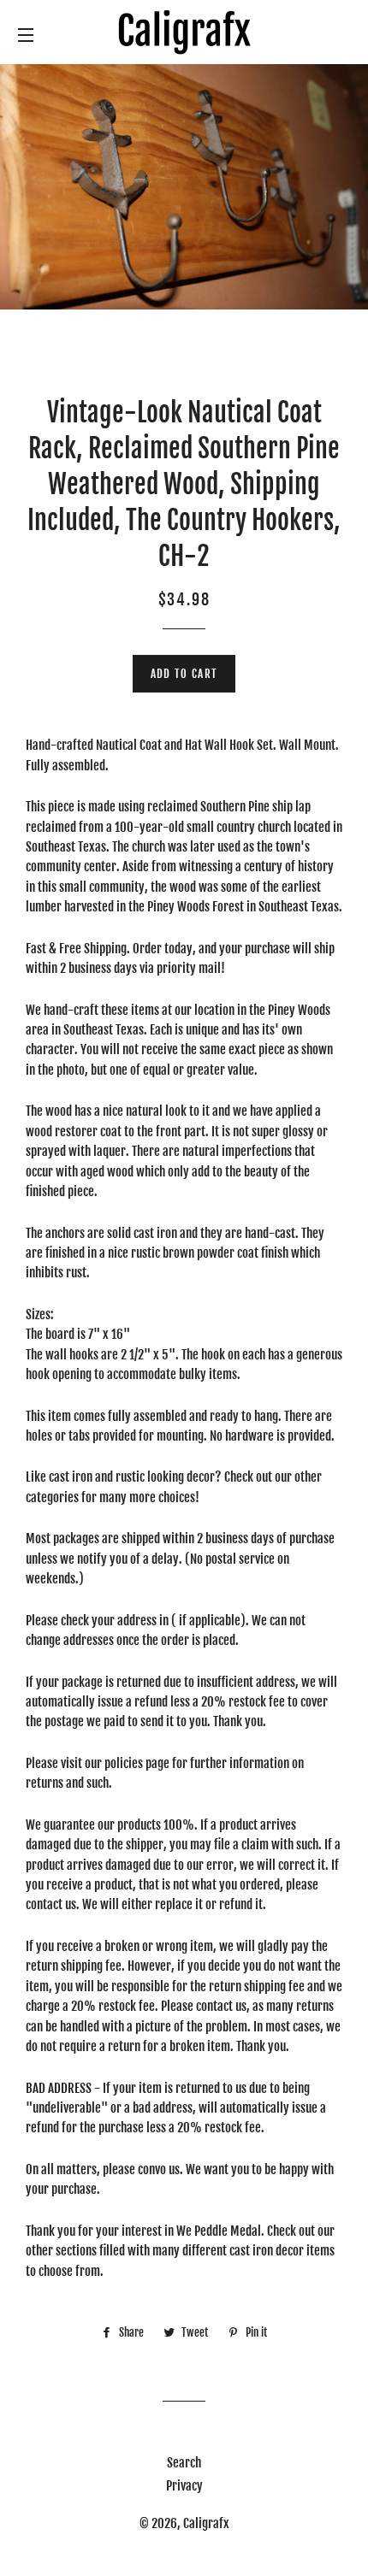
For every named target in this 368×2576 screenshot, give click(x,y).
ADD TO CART (184, 674)
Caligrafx (206, 2523)
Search (184, 2463)
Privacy (184, 2486)
